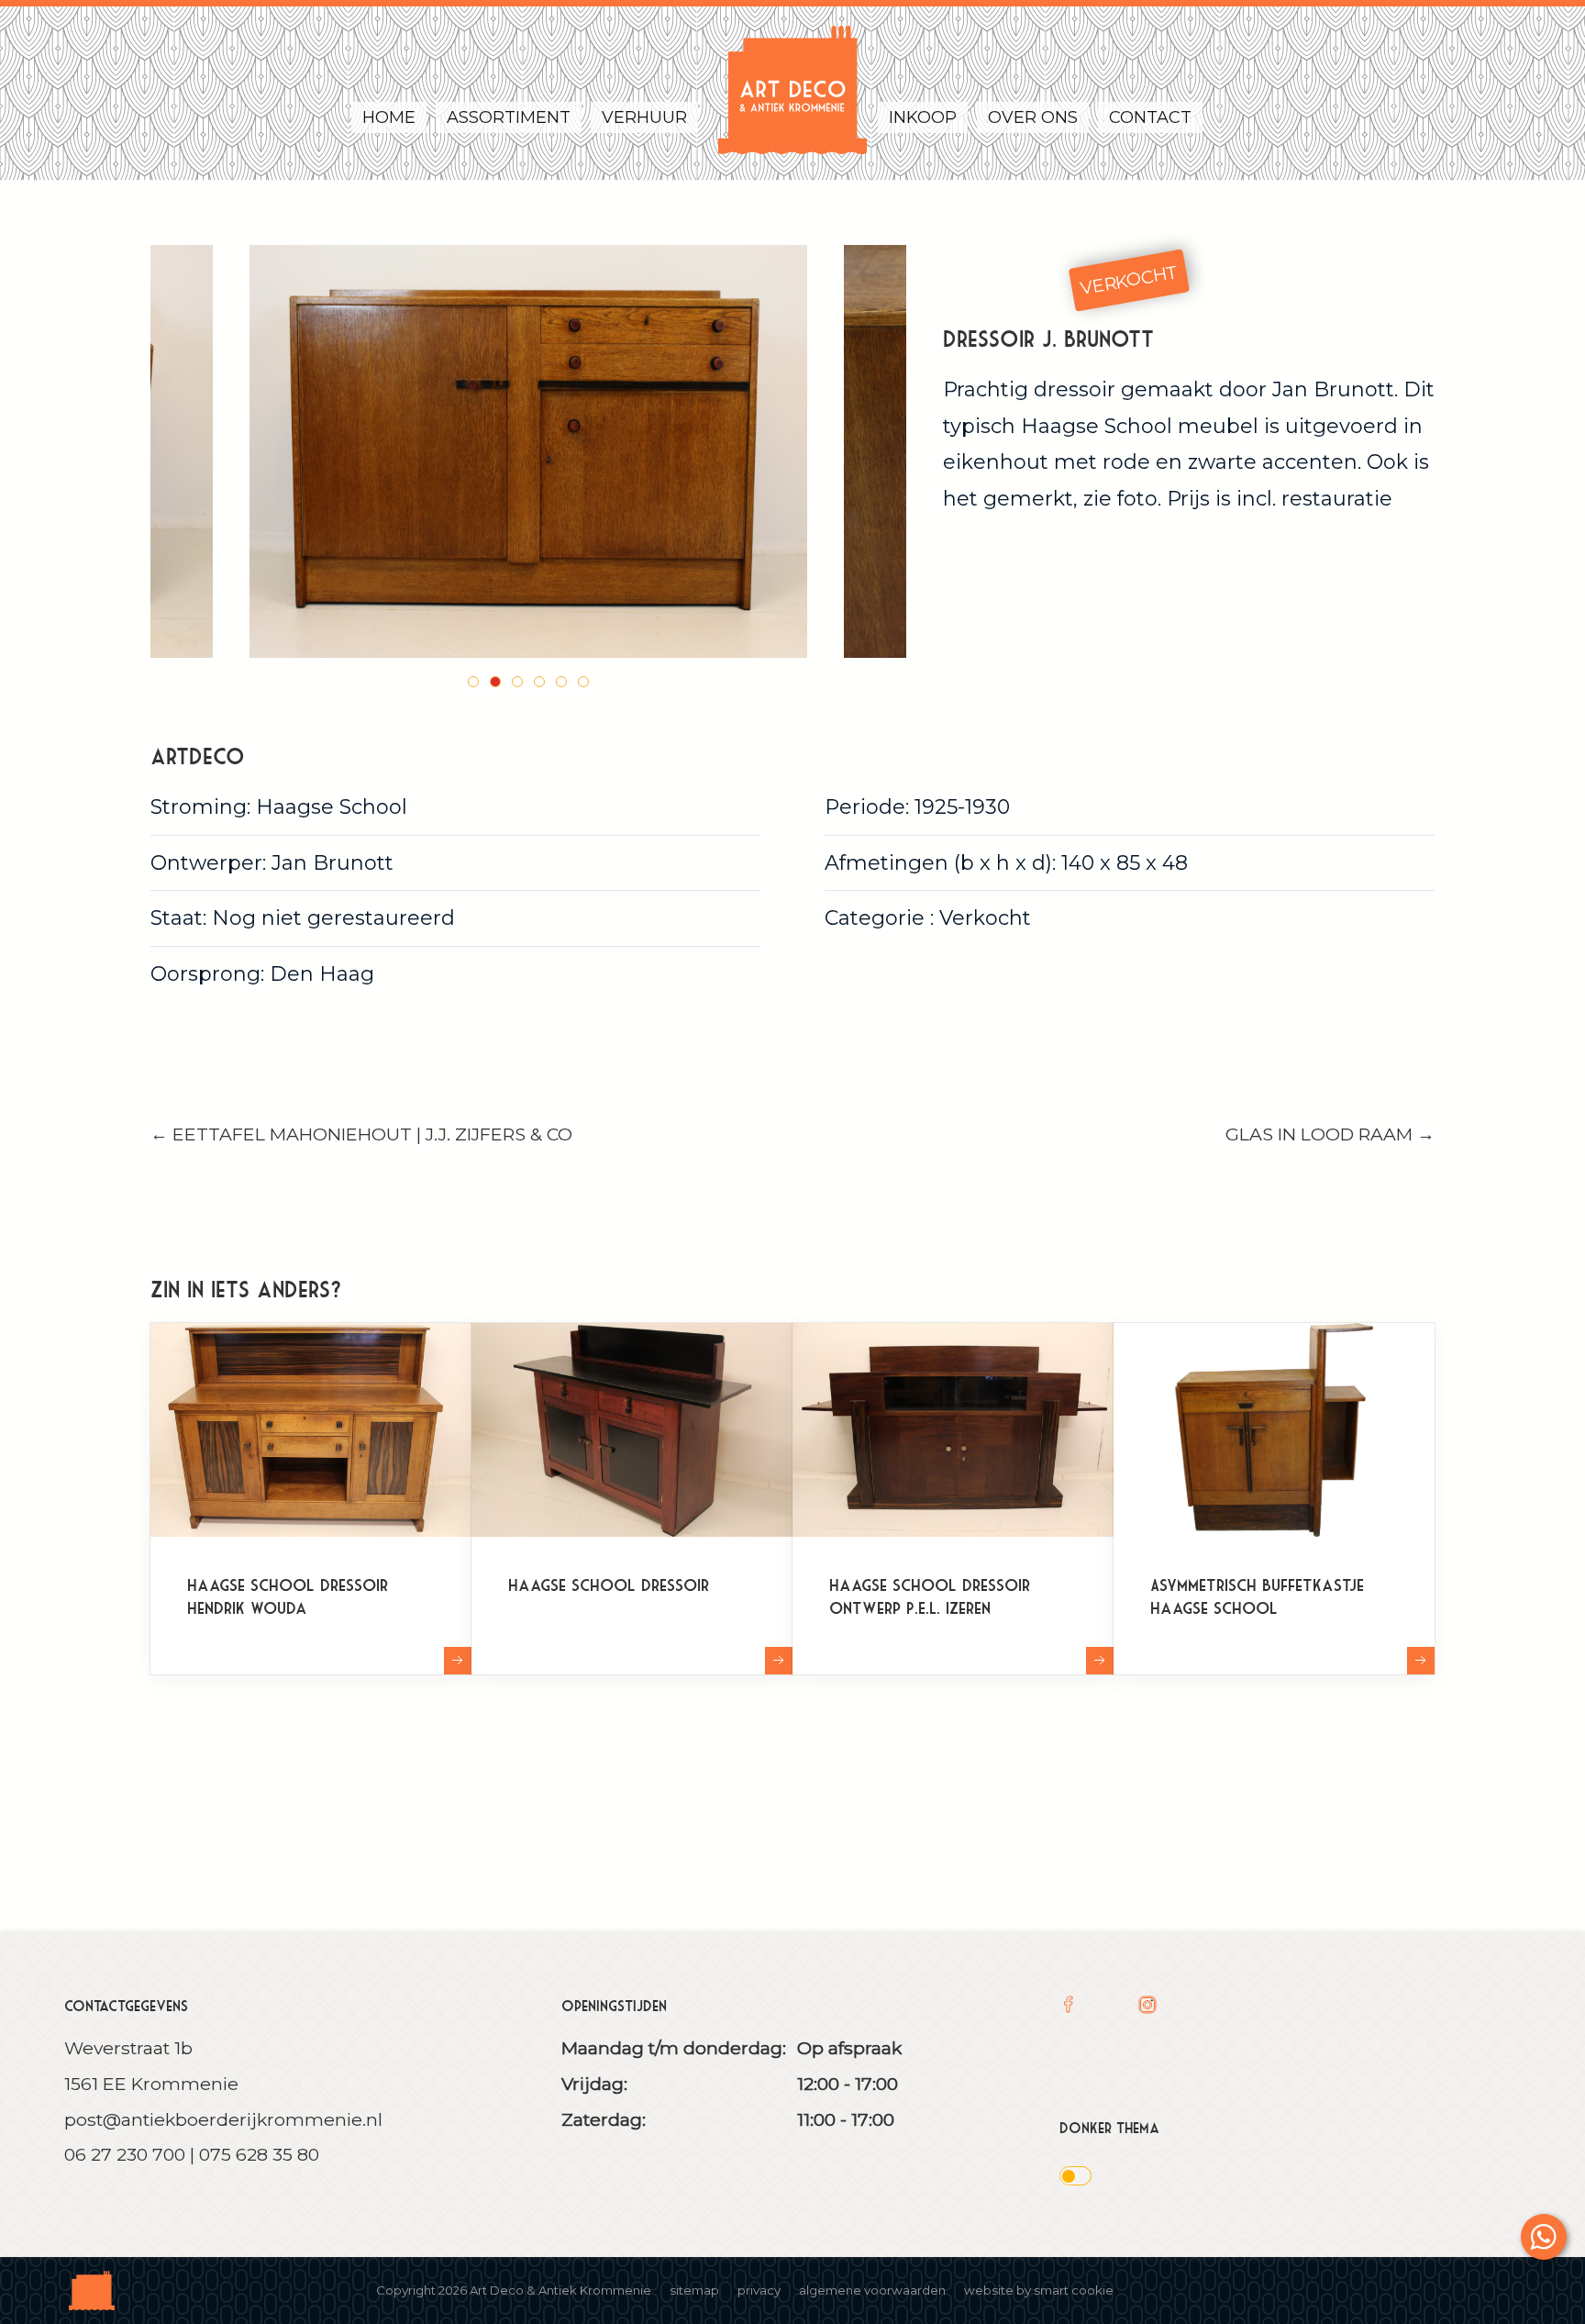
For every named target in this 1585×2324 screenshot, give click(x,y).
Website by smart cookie (1039, 2290)
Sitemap (694, 2290)
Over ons (1033, 117)
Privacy (759, 2290)
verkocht (1130, 280)
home (389, 117)
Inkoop (923, 117)
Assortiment (509, 117)
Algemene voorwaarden (872, 2290)
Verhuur (644, 117)
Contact (1150, 117)
